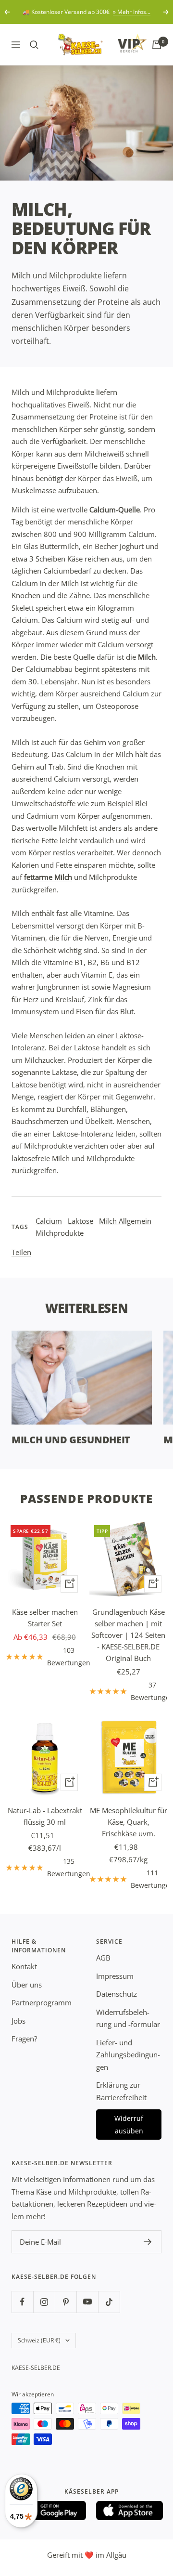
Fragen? (24, 2039)
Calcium (49, 1221)
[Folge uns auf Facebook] (22, 2302)
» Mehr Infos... (132, 12)
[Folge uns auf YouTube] (87, 2302)
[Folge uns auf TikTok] (109, 2302)
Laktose (80, 1221)
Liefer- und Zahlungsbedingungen (128, 2055)
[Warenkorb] (157, 45)
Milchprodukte (60, 1233)
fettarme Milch (48, 877)
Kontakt (24, 1966)
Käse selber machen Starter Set (45, 1618)
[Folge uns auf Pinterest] (66, 2302)
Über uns (27, 1985)
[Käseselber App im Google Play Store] (53, 2511)
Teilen (21, 1252)
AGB (103, 1958)
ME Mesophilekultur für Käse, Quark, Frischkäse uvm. (129, 1822)
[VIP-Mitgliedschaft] (123, 43)
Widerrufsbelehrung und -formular (128, 2018)
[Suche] (34, 45)
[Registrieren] (148, 2242)
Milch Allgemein (125, 1221)
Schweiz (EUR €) (39, 2340)
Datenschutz (117, 1994)
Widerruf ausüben (129, 2125)
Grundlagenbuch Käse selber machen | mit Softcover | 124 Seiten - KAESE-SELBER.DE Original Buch (128, 1635)
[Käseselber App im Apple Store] (130, 2511)
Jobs (19, 2021)
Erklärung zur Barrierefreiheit (121, 2091)
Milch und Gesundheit (71, 1440)
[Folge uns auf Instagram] (44, 2302)
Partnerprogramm (42, 2002)
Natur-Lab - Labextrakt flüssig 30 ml (45, 1816)
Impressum (115, 1976)
